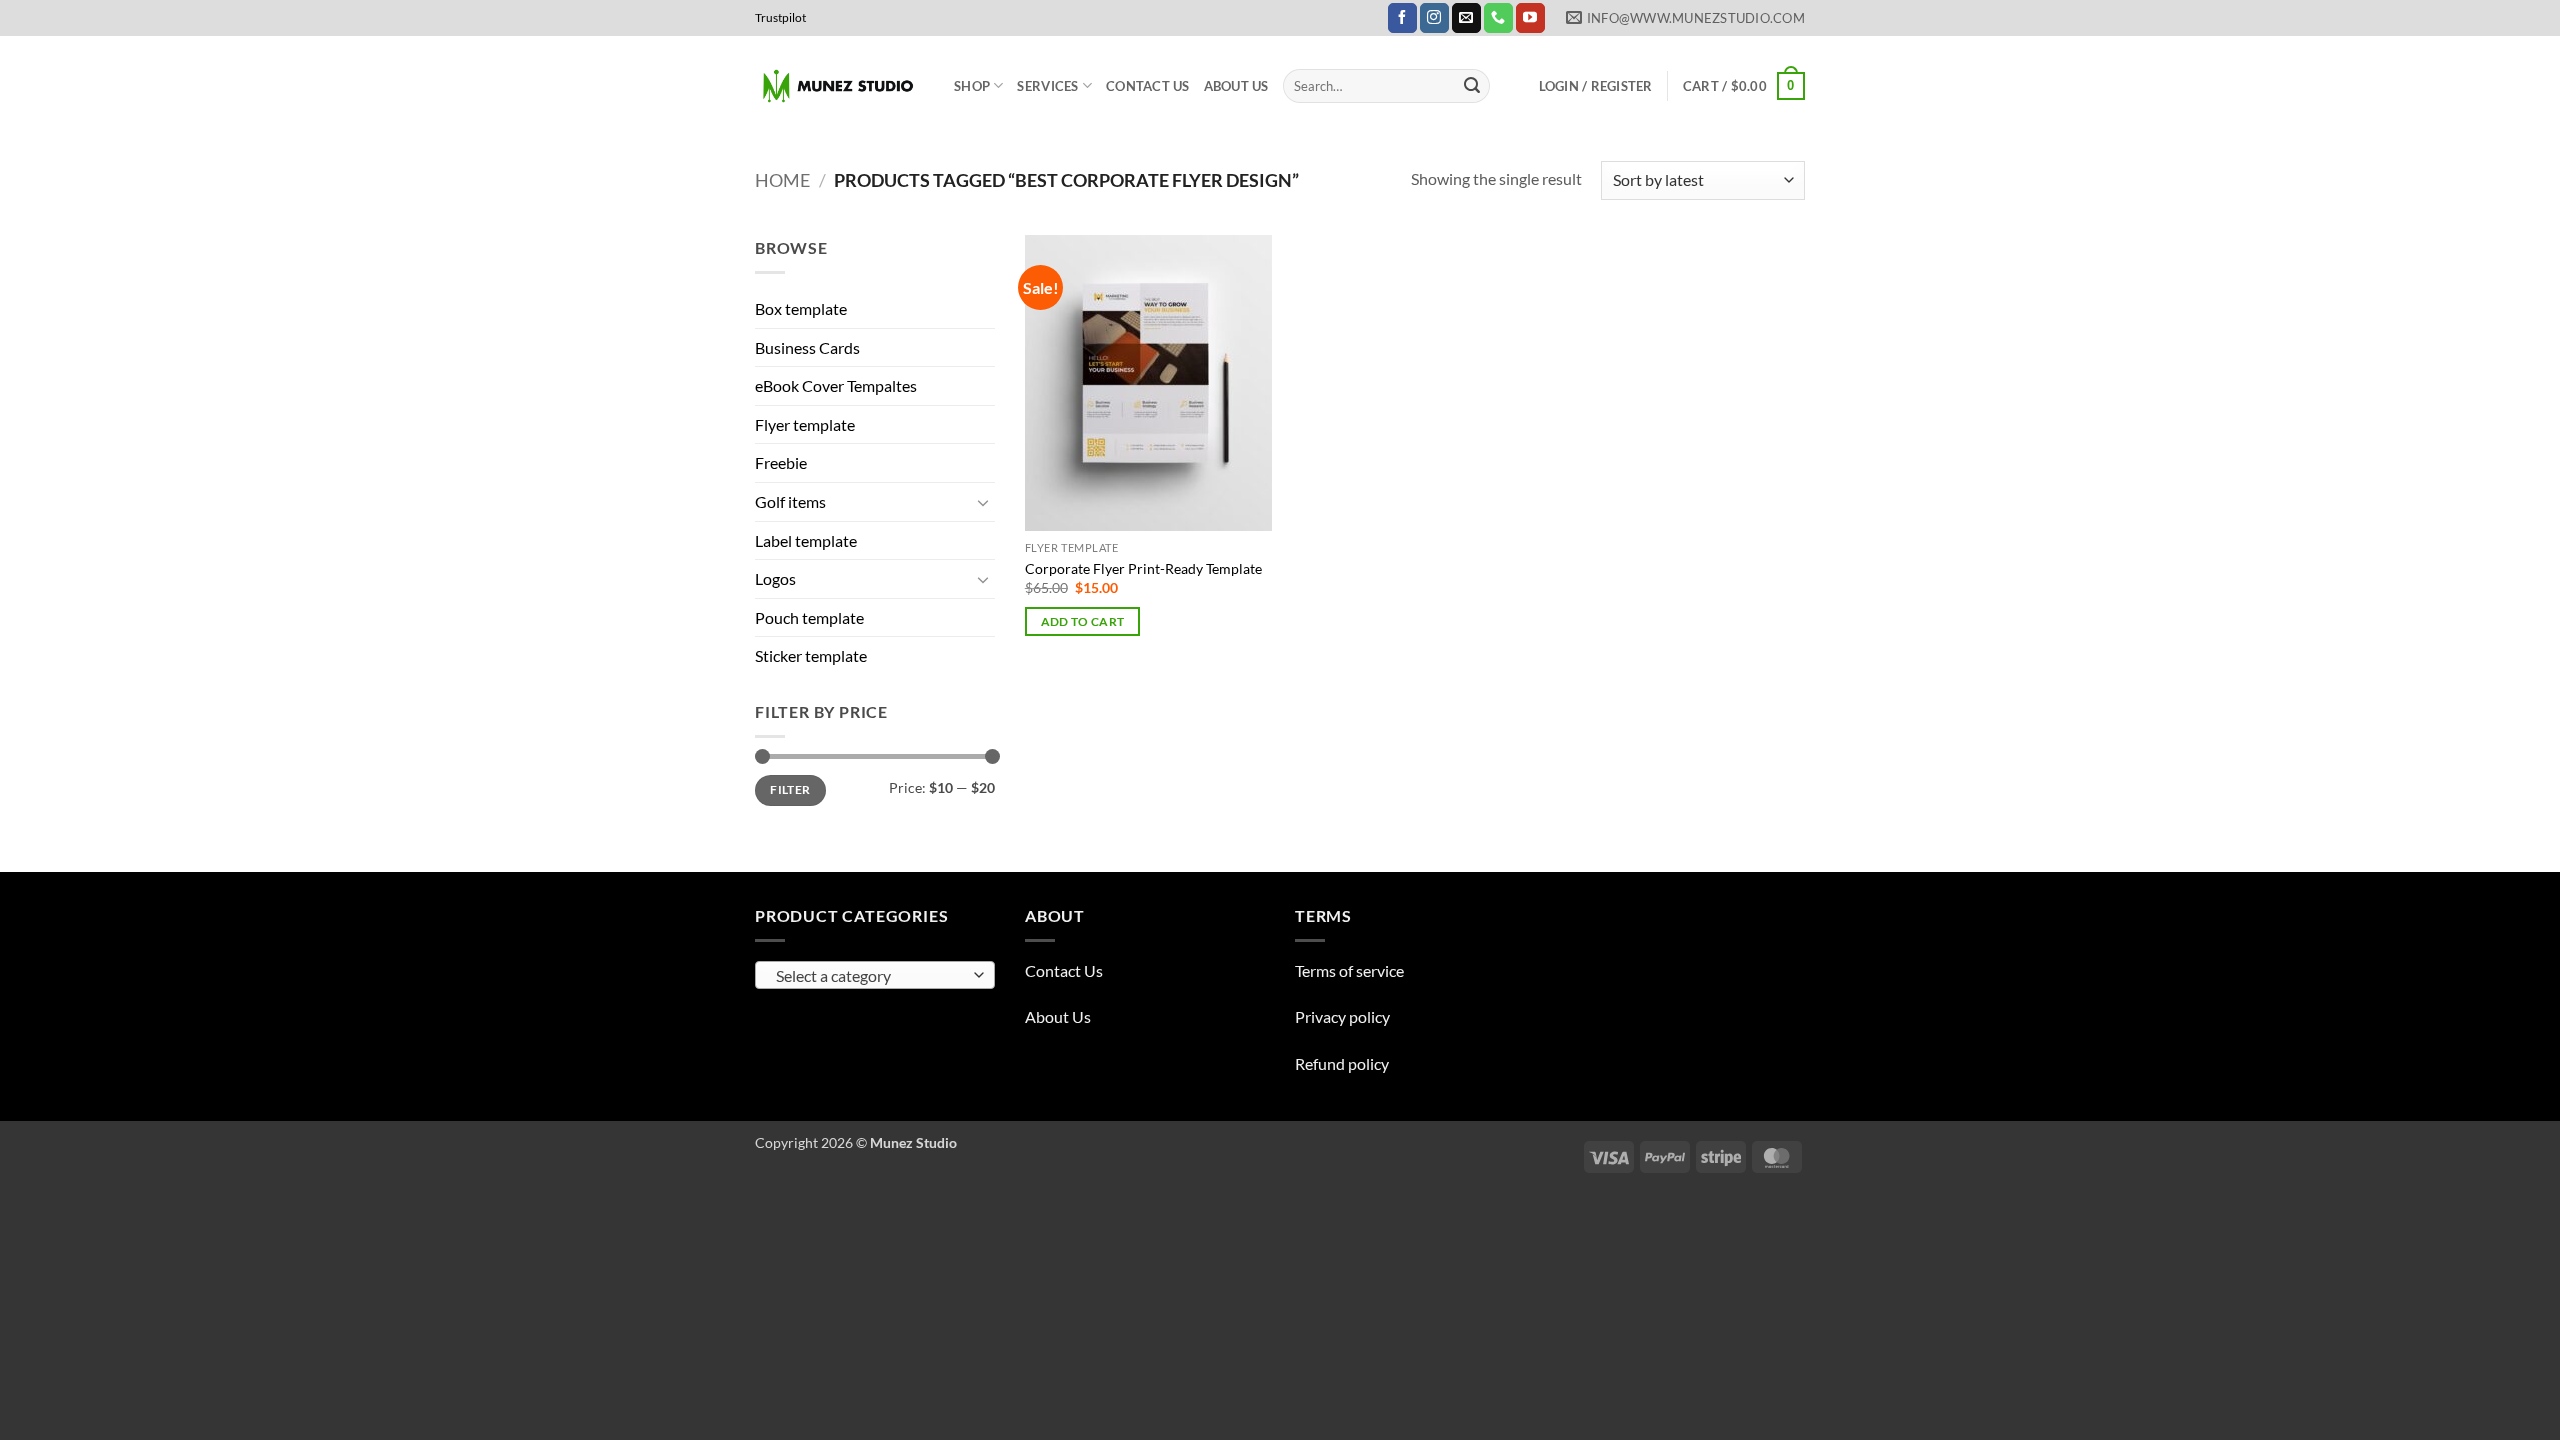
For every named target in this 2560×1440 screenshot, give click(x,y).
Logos (775, 578)
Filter (790, 789)
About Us (1236, 86)
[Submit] (1472, 86)
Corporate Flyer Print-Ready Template (1143, 568)
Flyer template (805, 424)
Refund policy (1342, 1063)
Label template (806, 540)
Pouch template (809, 617)
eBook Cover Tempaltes (836, 385)
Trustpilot (780, 17)
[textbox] (870, 976)
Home (782, 180)
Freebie (781, 462)
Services (1047, 86)
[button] (1596, 86)
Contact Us (1148, 86)
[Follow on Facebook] (1402, 18)
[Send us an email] (1466, 18)
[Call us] (1498, 18)
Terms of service (1349, 970)
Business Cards (807, 347)
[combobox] (875, 975)
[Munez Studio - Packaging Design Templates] (839, 86)
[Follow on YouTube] (1530, 18)
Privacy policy (1342, 1016)
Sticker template (811, 655)
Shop (972, 86)
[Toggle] (983, 502)
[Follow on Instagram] (1434, 18)
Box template (801, 308)
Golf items (790, 501)
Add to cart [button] (1083, 621)
